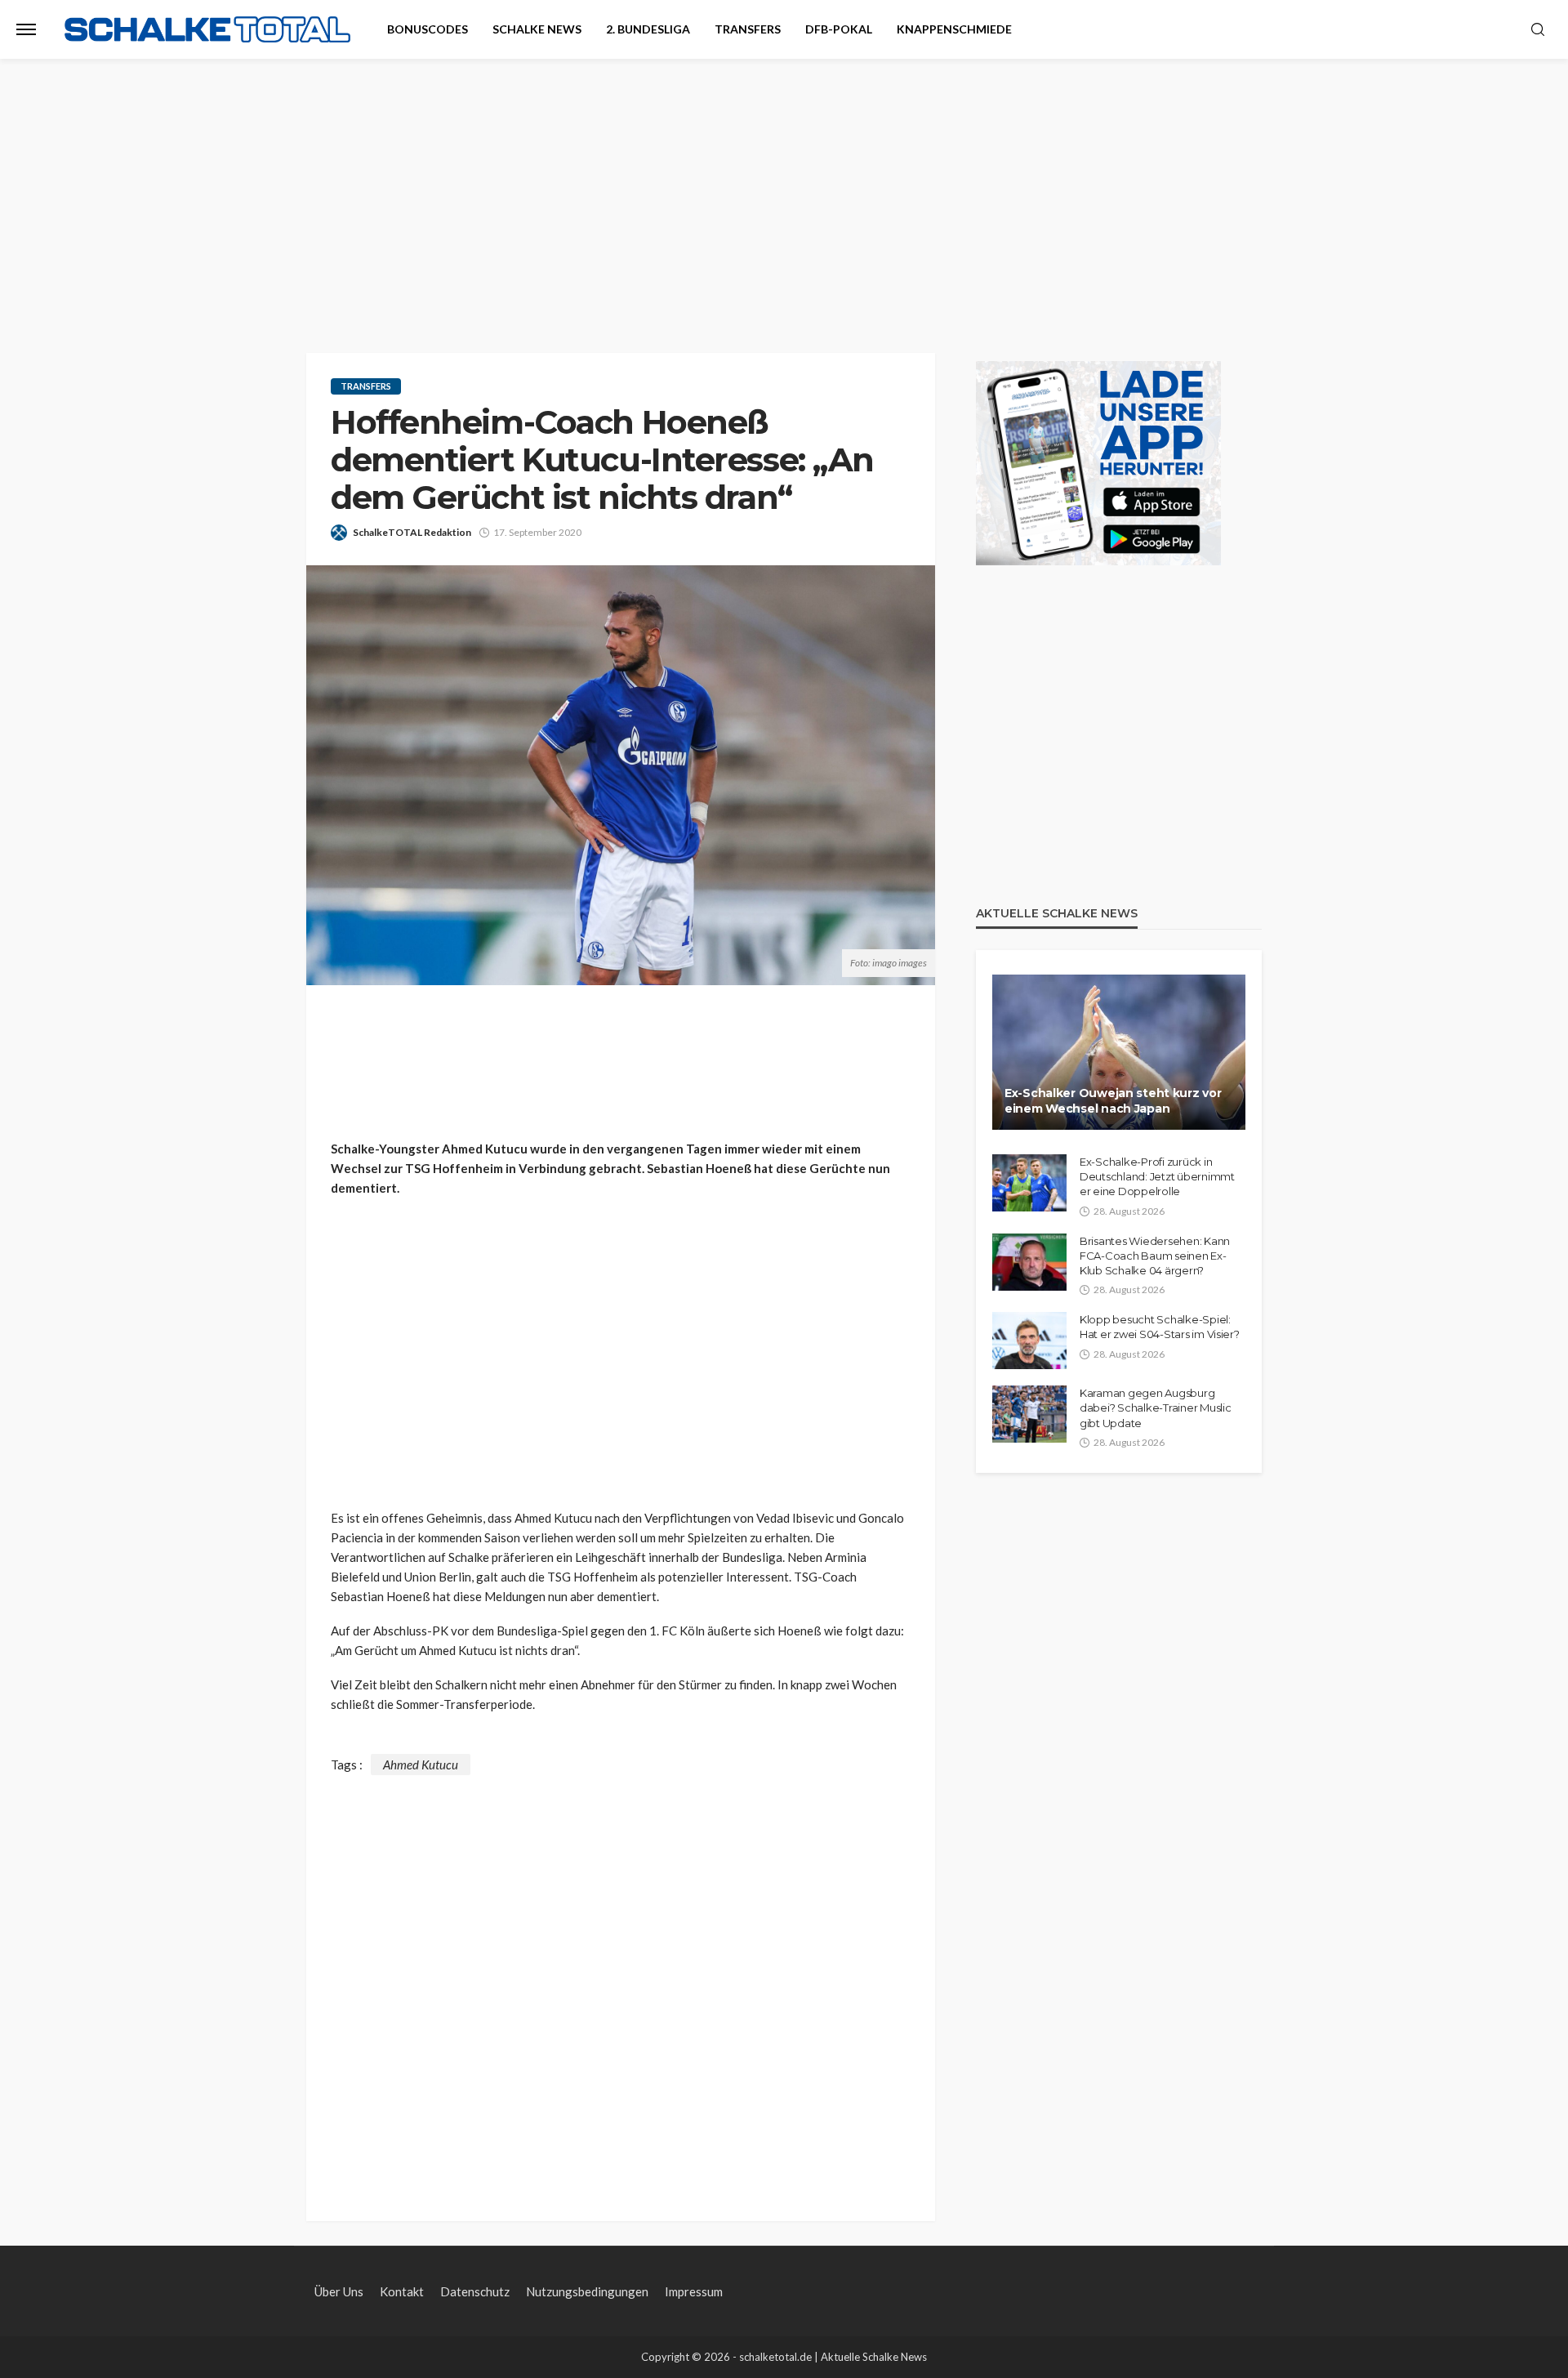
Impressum (694, 2291)
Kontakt (402, 2291)
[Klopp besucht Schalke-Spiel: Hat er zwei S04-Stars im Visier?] (1029, 1341)
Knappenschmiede (954, 29)
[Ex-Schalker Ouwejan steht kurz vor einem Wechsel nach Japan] (1119, 1052)
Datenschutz (475, 2291)
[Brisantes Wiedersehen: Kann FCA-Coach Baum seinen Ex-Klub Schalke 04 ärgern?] (1029, 1262)
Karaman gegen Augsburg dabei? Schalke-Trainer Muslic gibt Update (1155, 1408)
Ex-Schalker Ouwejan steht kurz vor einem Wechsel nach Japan (1113, 1101)
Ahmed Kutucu (421, 1765)
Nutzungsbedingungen (587, 2291)
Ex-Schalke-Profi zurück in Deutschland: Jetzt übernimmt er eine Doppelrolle (1157, 1176)
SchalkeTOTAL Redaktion (412, 532)
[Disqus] (621, 1979)
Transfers (748, 29)
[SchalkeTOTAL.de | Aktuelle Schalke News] (207, 30)
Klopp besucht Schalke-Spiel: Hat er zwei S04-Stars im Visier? (1160, 1327)
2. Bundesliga (648, 29)
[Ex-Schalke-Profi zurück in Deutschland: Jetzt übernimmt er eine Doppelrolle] (1029, 1183)
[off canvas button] (26, 29)
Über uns (339, 2291)
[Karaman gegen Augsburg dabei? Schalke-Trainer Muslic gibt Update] (1029, 1414)
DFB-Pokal (839, 29)
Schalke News (537, 29)
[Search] (1538, 30)
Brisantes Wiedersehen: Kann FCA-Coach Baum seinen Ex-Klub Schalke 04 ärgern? (1155, 1256)
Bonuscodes (428, 29)
